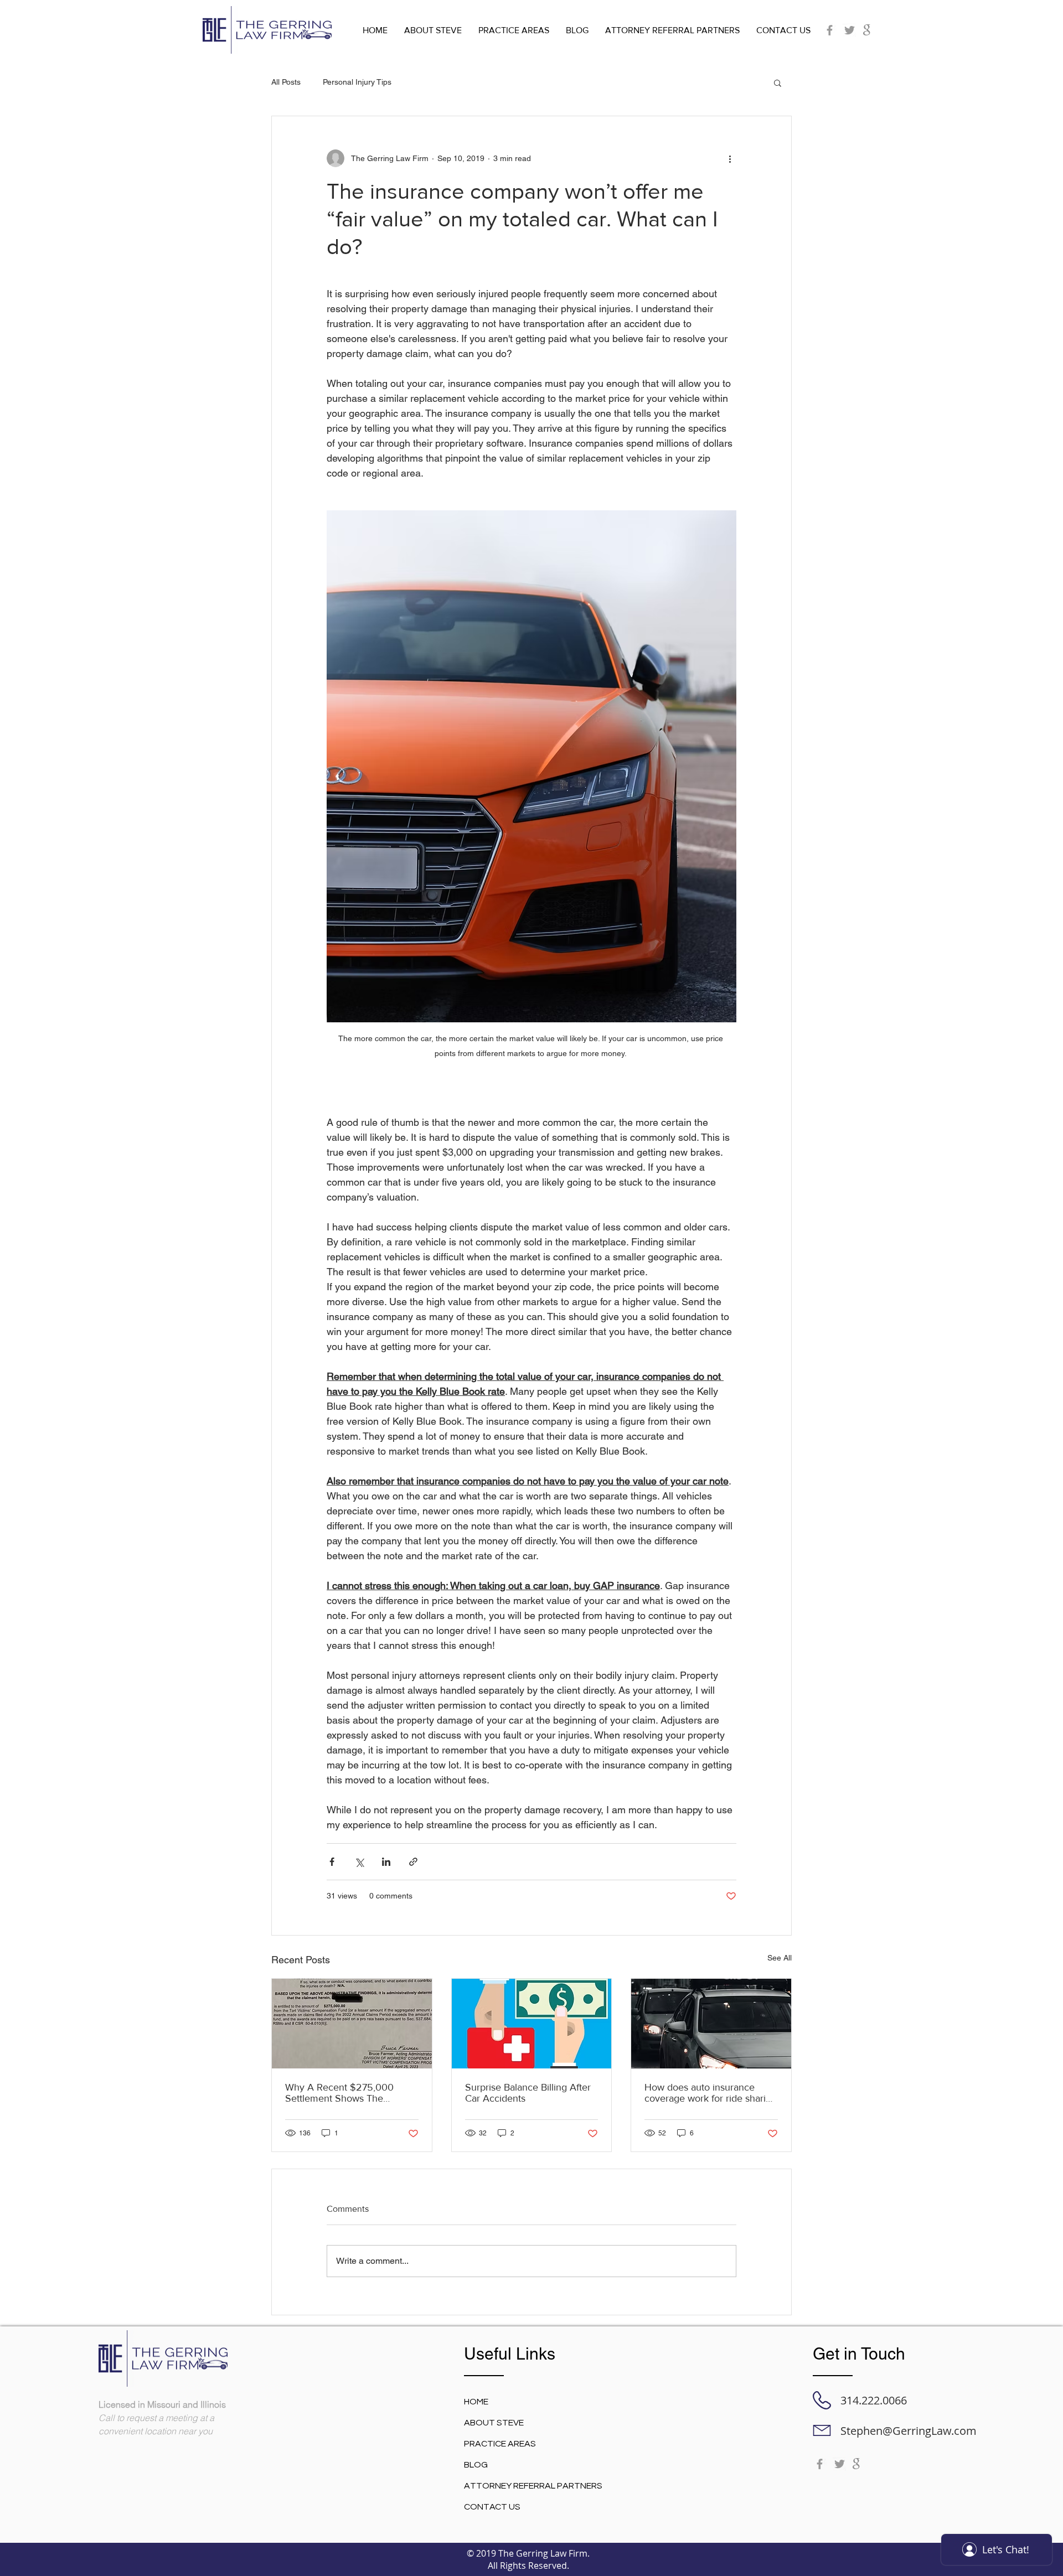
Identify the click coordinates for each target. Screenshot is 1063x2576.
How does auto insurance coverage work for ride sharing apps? (711, 2093)
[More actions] (730, 158)
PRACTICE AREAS (500, 2444)
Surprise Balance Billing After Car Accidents (528, 2093)
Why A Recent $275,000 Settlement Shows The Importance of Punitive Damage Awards (339, 2093)
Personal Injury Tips (357, 82)
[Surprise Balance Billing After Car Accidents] (532, 2024)
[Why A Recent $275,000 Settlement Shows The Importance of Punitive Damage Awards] (352, 2024)
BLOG (476, 2465)
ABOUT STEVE (494, 2423)
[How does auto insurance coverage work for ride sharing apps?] (711, 2024)
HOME (476, 2402)
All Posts (286, 82)
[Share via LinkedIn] (386, 1862)
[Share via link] (413, 1862)
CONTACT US (492, 2507)
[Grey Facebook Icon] (830, 30)
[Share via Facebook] (332, 1862)
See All (780, 1958)
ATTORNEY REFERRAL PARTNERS (533, 2486)
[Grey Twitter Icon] (850, 30)
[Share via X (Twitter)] (359, 1862)
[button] (778, 82)
